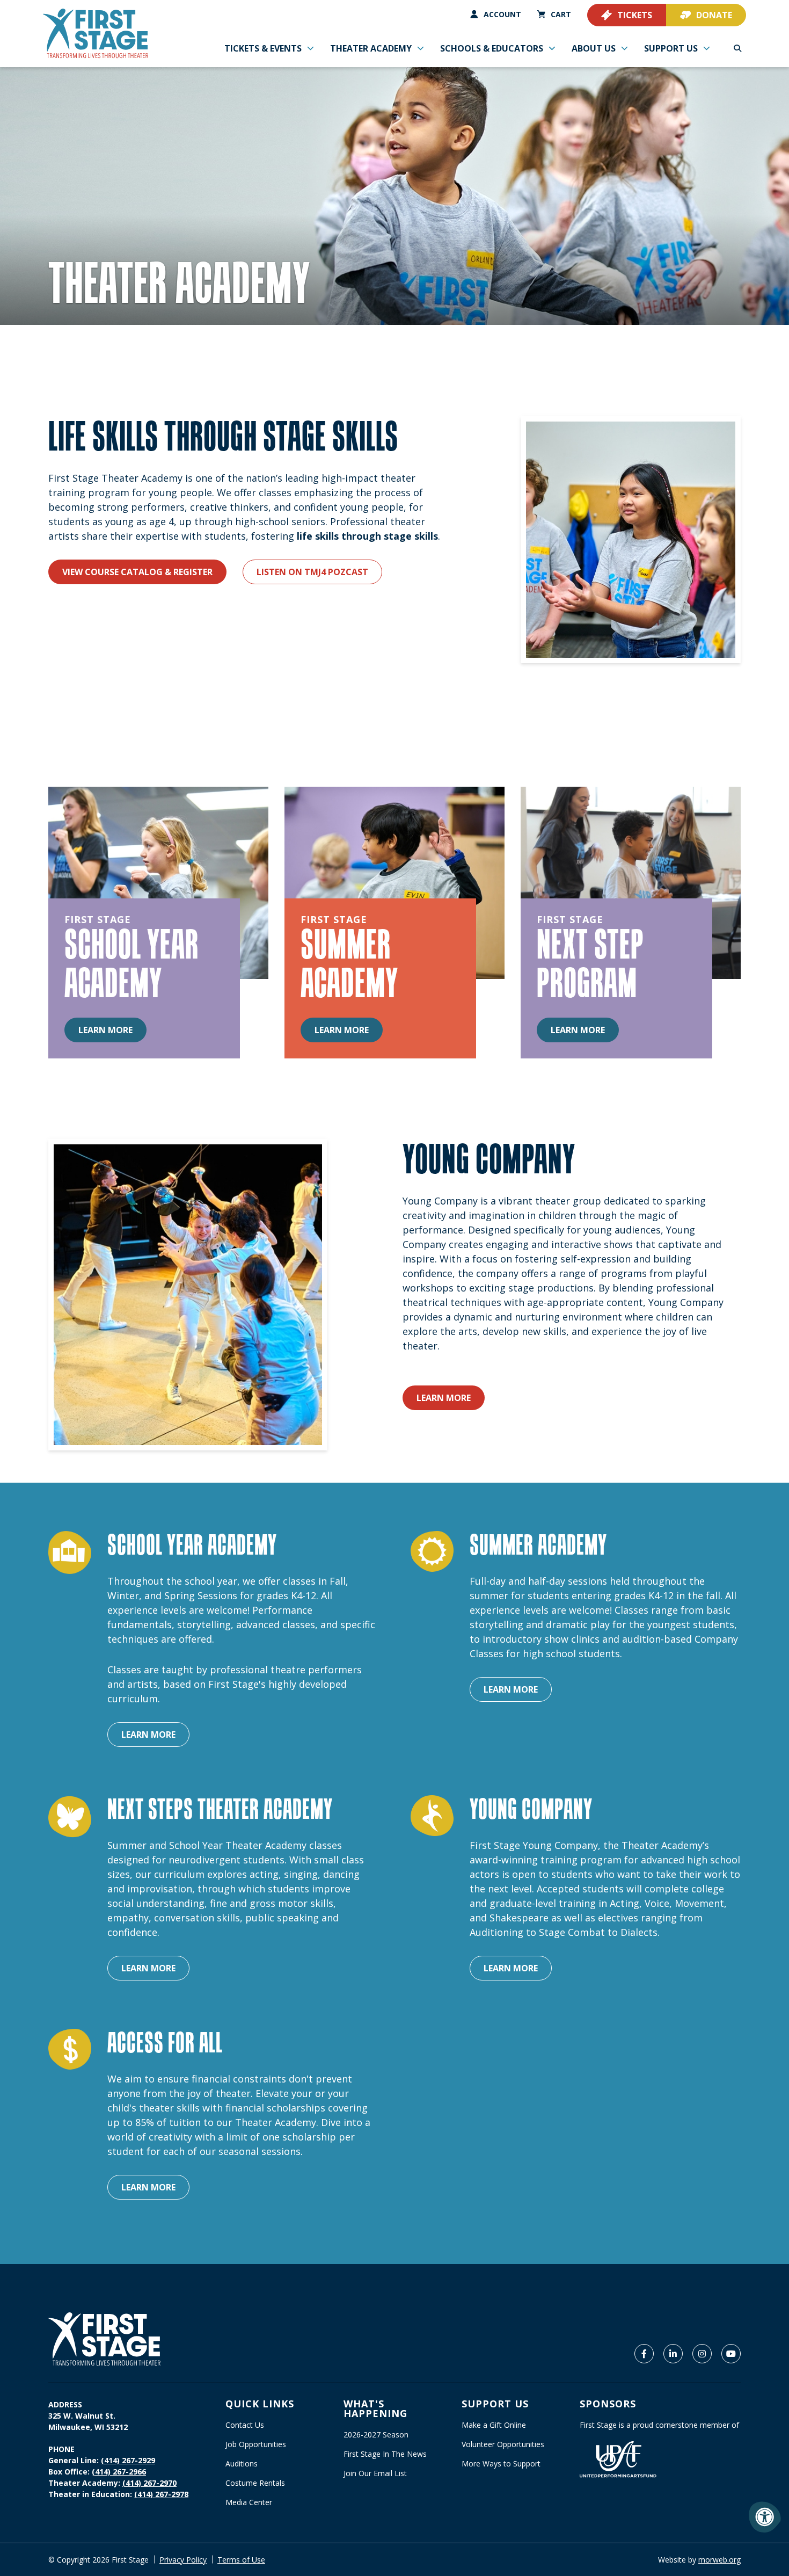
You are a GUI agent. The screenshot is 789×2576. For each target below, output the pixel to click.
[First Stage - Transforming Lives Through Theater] (96, 34)
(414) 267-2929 (128, 2460)
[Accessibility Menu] (765, 2517)
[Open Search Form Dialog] (737, 48)
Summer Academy (349, 963)
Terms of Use (241, 2560)
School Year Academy (131, 963)
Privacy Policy (183, 2560)
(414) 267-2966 (119, 2472)
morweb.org (719, 2560)
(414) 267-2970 (149, 2483)
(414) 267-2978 (161, 2494)
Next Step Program (590, 963)
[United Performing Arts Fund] (618, 2459)
